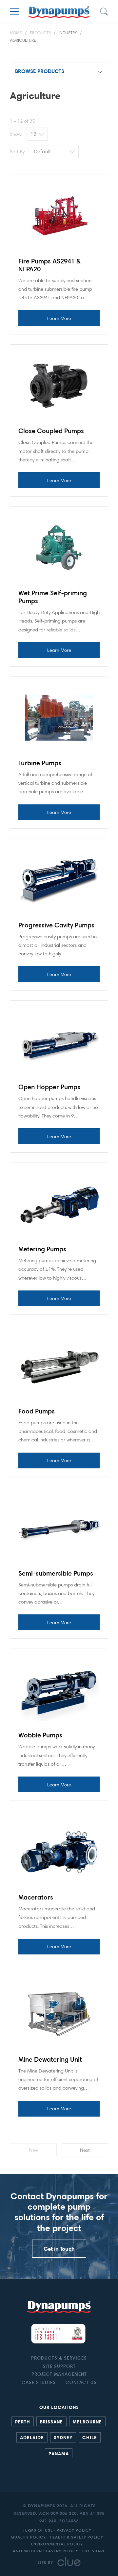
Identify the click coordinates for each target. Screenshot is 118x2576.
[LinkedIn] (56, 2470)
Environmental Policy (57, 2544)
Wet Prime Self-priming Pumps (53, 597)
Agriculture (23, 40)
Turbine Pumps (40, 763)
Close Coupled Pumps (51, 431)
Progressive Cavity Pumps (56, 925)
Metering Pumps (42, 1249)
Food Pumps (37, 1411)
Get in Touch (59, 2249)
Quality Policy (28, 2537)
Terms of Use (38, 2530)
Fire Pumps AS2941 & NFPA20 (49, 265)
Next (85, 2150)
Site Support (59, 2366)
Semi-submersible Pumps (56, 1573)
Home (16, 33)
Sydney (63, 2437)
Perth (23, 2421)
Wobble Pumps (40, 1735)
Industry (68, 33)
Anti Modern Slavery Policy (46, 2551)
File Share (94, 2551)
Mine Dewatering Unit (50, 2059)
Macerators (36, 1897)
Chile (90, 2437)
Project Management (59, 2374)
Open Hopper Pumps (49, 1087)
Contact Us (81, 2382)
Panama (59, 2453)
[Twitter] (62, 2470)
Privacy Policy (74, 2530)
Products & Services (59, 2358)
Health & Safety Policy (77, 2537)
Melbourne (87, 2421)
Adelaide (32, 2437)
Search (104, 12)
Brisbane (51, 2421)
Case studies (39, 2382)
